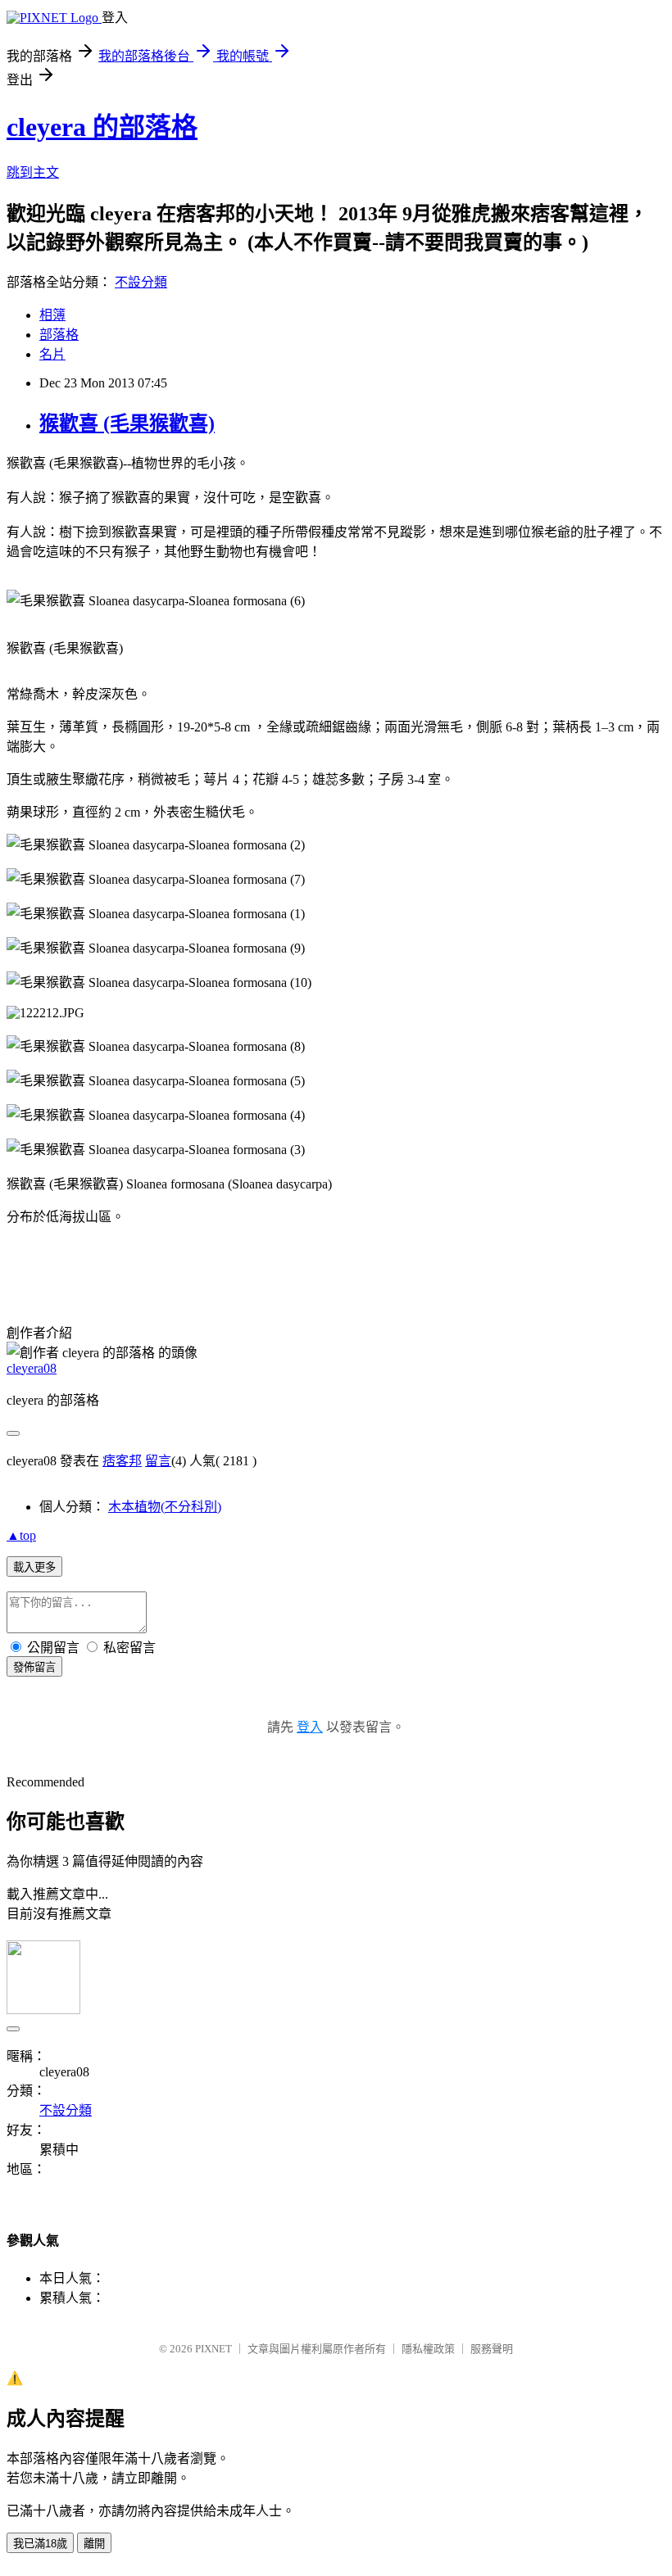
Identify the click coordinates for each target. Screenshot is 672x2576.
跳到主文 (33, 172)
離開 (94, 2544)
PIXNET (213, 2349)
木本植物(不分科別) (165, 1507)
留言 (158, 1461)
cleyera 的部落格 (102, 127)
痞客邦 (122, 1461)
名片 (52, 354)
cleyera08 (32, 1368)
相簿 (52, 315)
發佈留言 (34, 1667)
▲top (21, 1535)
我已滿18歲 (40, 2544)
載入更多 (34, 1567)
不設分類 (141, 282)
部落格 (59, 335)
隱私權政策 (428, 2349)
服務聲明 (492, 2349)
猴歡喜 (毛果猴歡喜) (127, 423)
